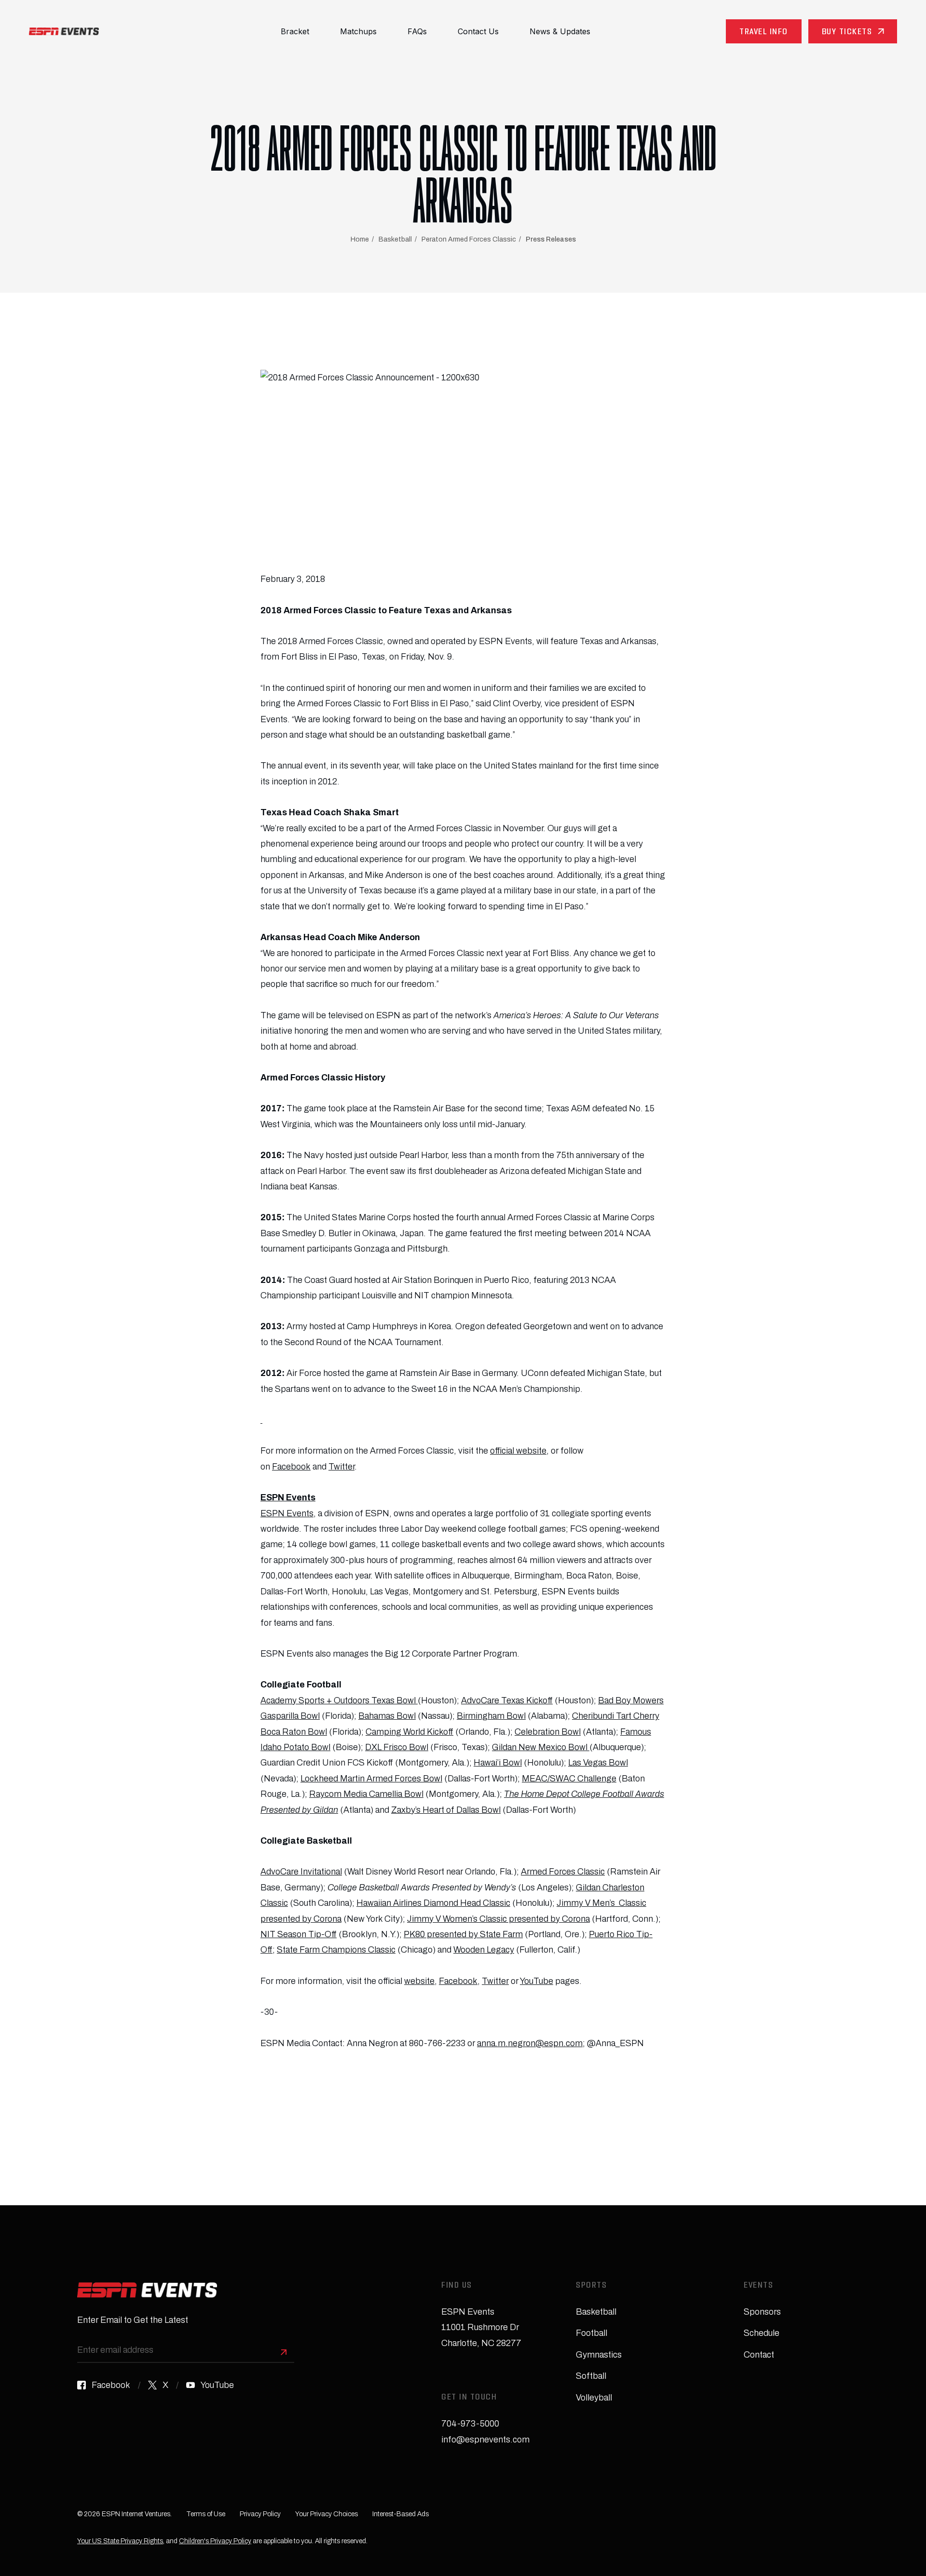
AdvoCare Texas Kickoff (507, 1700)
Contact (759, 2355)
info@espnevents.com (485, 2440)
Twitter (341, 1467)
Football (592, 2333)
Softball (591, 2376)
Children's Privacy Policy (215, 2541)
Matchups (358, 31)
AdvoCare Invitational (301, 1872)
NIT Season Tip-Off (299, 1934)
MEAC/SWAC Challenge (569, 1779)
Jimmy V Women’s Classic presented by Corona (498, 1919)
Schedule (762, 2333)
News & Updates (560, 31)
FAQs (417, 31)
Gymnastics (599, 2355)
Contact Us (478, 31)
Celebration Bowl (548, 1732)
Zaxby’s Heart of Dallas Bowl (446, 1810)
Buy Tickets (847, 33)
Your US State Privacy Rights (120, 2541)
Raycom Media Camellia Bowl (366, 1794)
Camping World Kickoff (409, 1732)
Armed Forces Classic (563, 1872)
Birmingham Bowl (491, 1716)
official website (518, 1451)
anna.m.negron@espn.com (530, 2043)
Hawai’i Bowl (498, 1763)
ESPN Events (287, 1513)
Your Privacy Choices (327, 2514)
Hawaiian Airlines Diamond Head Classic (433, 1903)
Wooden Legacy (484, 1950)
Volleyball (594, 2398)
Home (360, 239)
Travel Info (764, 33)
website (419, 1981)
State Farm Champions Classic (336, 1950)
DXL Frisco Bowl (397, 1747)
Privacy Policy (260, 2514)
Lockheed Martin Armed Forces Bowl (371, 1779)
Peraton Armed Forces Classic (469, 239)
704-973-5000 (470, 2424)
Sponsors (762, 2312)
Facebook (291, 1467)
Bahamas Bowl (387, 1716)
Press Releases (551, 239)
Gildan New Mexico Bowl (541, 1747)
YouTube (537, 1981)
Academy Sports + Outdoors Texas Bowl (339, 1700)
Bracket (295, 31)
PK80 (414, 1934)
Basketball (395, 239)
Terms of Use (206, 2514)
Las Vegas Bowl (598, 1763)
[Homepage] (64, 31)
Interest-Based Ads (401, 2514)
